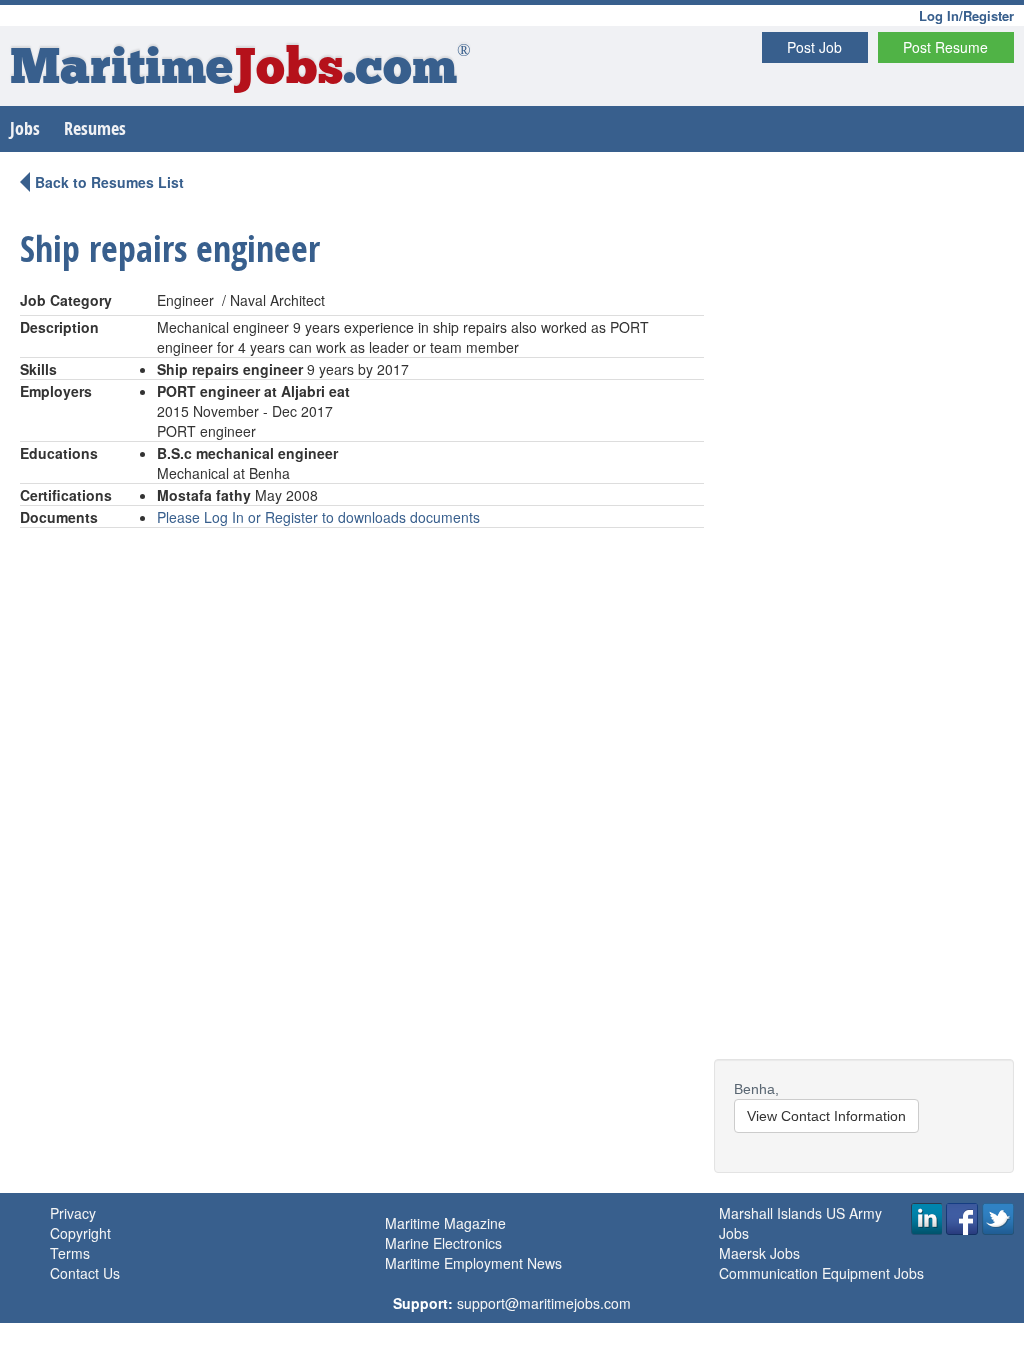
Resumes (95, 128)
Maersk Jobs (759, 1253)
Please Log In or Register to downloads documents (318, 517)
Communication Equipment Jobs (821, 1273)
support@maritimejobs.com (544, 1303)
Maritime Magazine (445, 1223)
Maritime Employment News (473, 1263)
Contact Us (85, 1273)
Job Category (66, 300)
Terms (70, 1253)
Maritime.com (240, 70)
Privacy (73, 1213)
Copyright (80, 1233)
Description (59, 327)
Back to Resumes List (109, 182)
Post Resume (945, 47)
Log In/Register (966, 15)
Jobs (25, 128)
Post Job (814, 47)
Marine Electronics (443, 1243)
